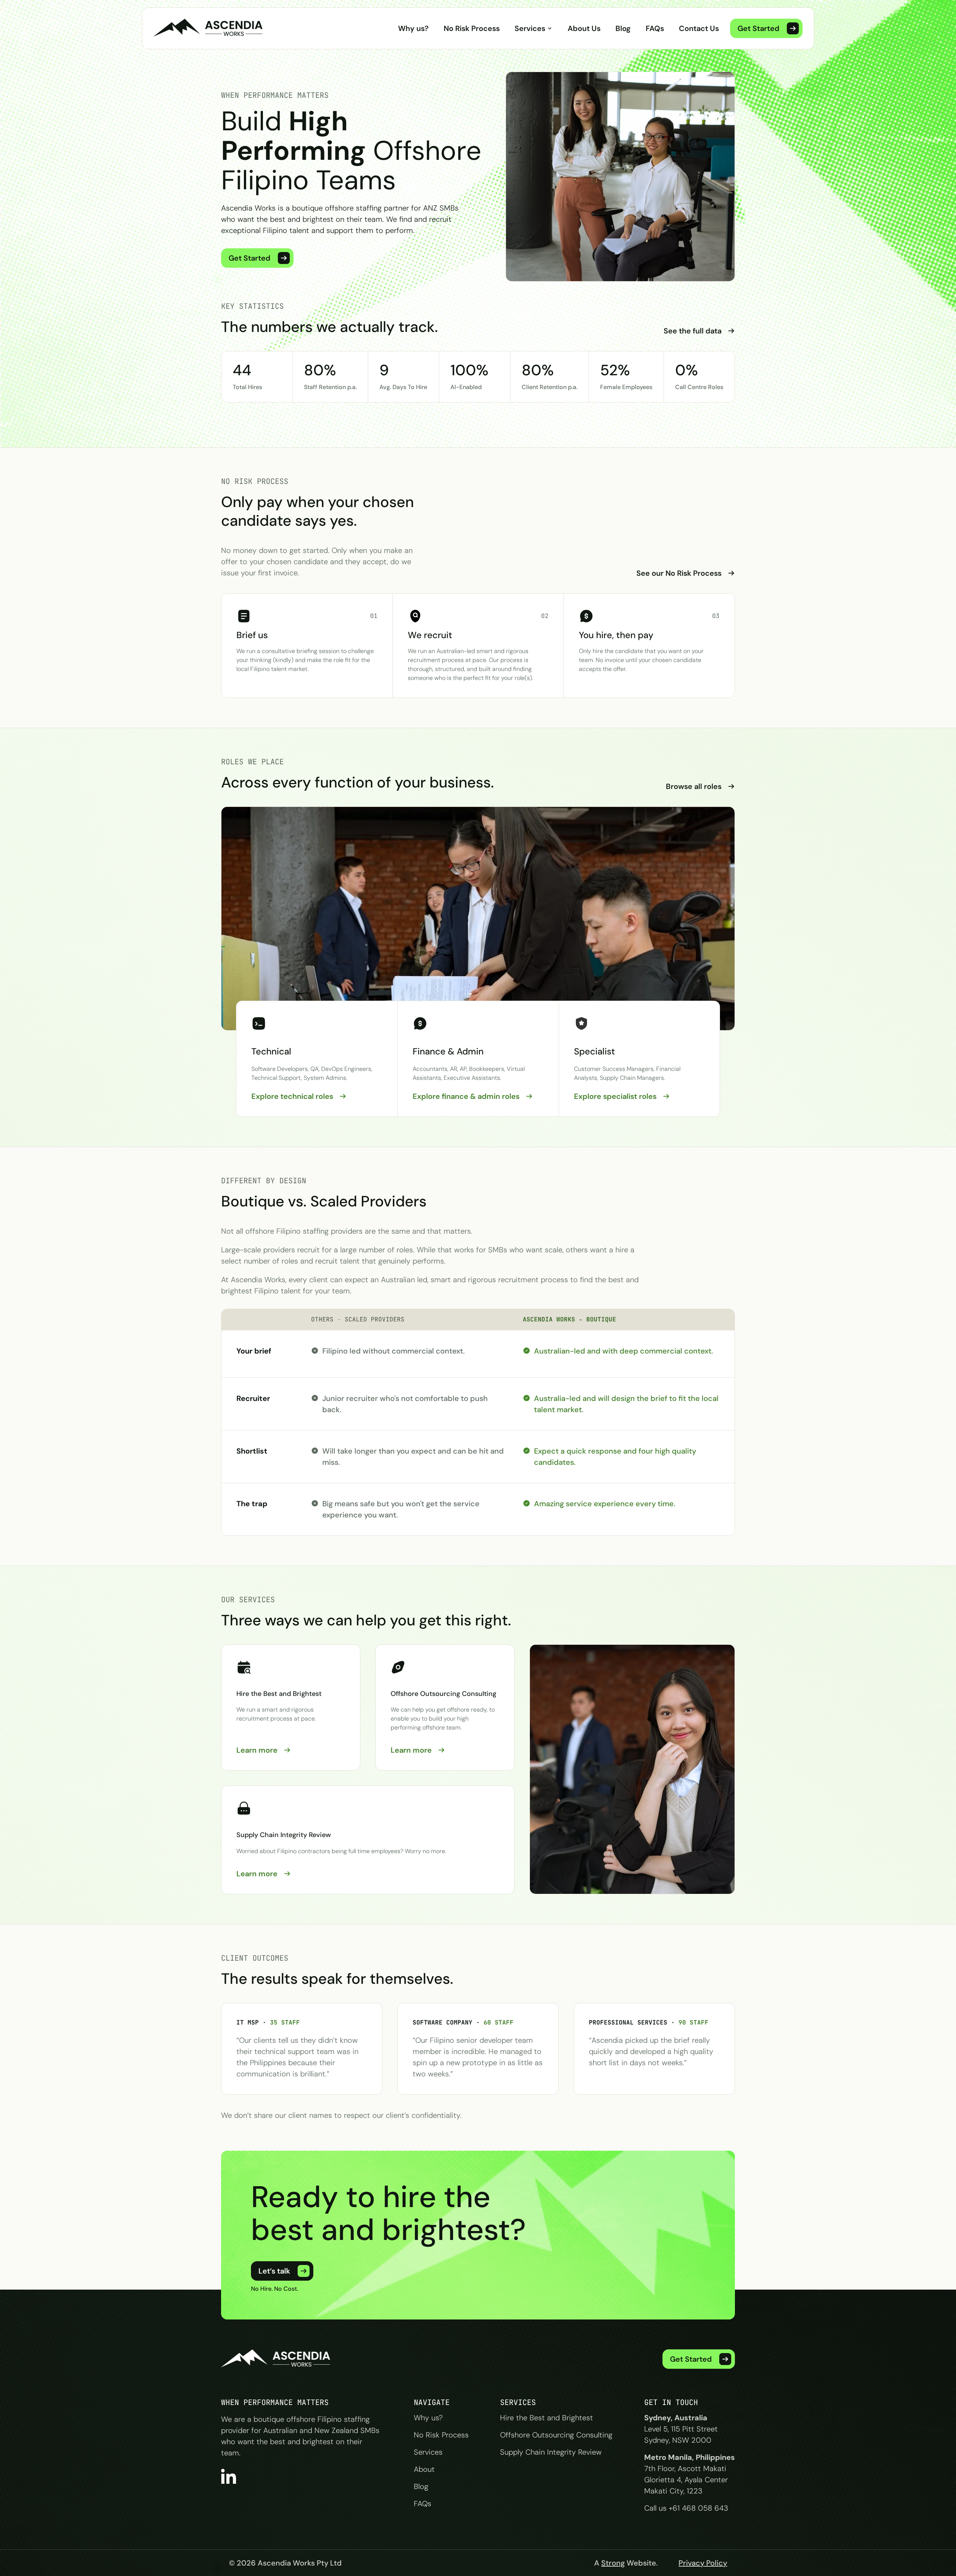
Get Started (249, 258)
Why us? (413, 28)
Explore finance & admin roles (466, 1096)
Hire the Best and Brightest (547, 2418)
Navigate (432, 2402)
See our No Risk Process (679, 573)
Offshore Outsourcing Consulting (556, 2435)
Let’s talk (274, 2271)
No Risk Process (472, 28)
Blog (623, 28)
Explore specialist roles (615, 1096)
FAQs (655, 28)
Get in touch (671, 2402)
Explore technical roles (292, 1096)
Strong (613, 2563)
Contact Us (699, 28)
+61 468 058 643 (699, 2508)
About (424, 2469)
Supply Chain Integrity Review (551, 2452)
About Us (584, 28)
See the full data (693, 331)
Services (530, 28)
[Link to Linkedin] (229, 2476)
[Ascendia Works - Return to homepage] (277, 2359)
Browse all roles (694, 786)
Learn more (257, 1750)
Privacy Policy (703, 2563)
